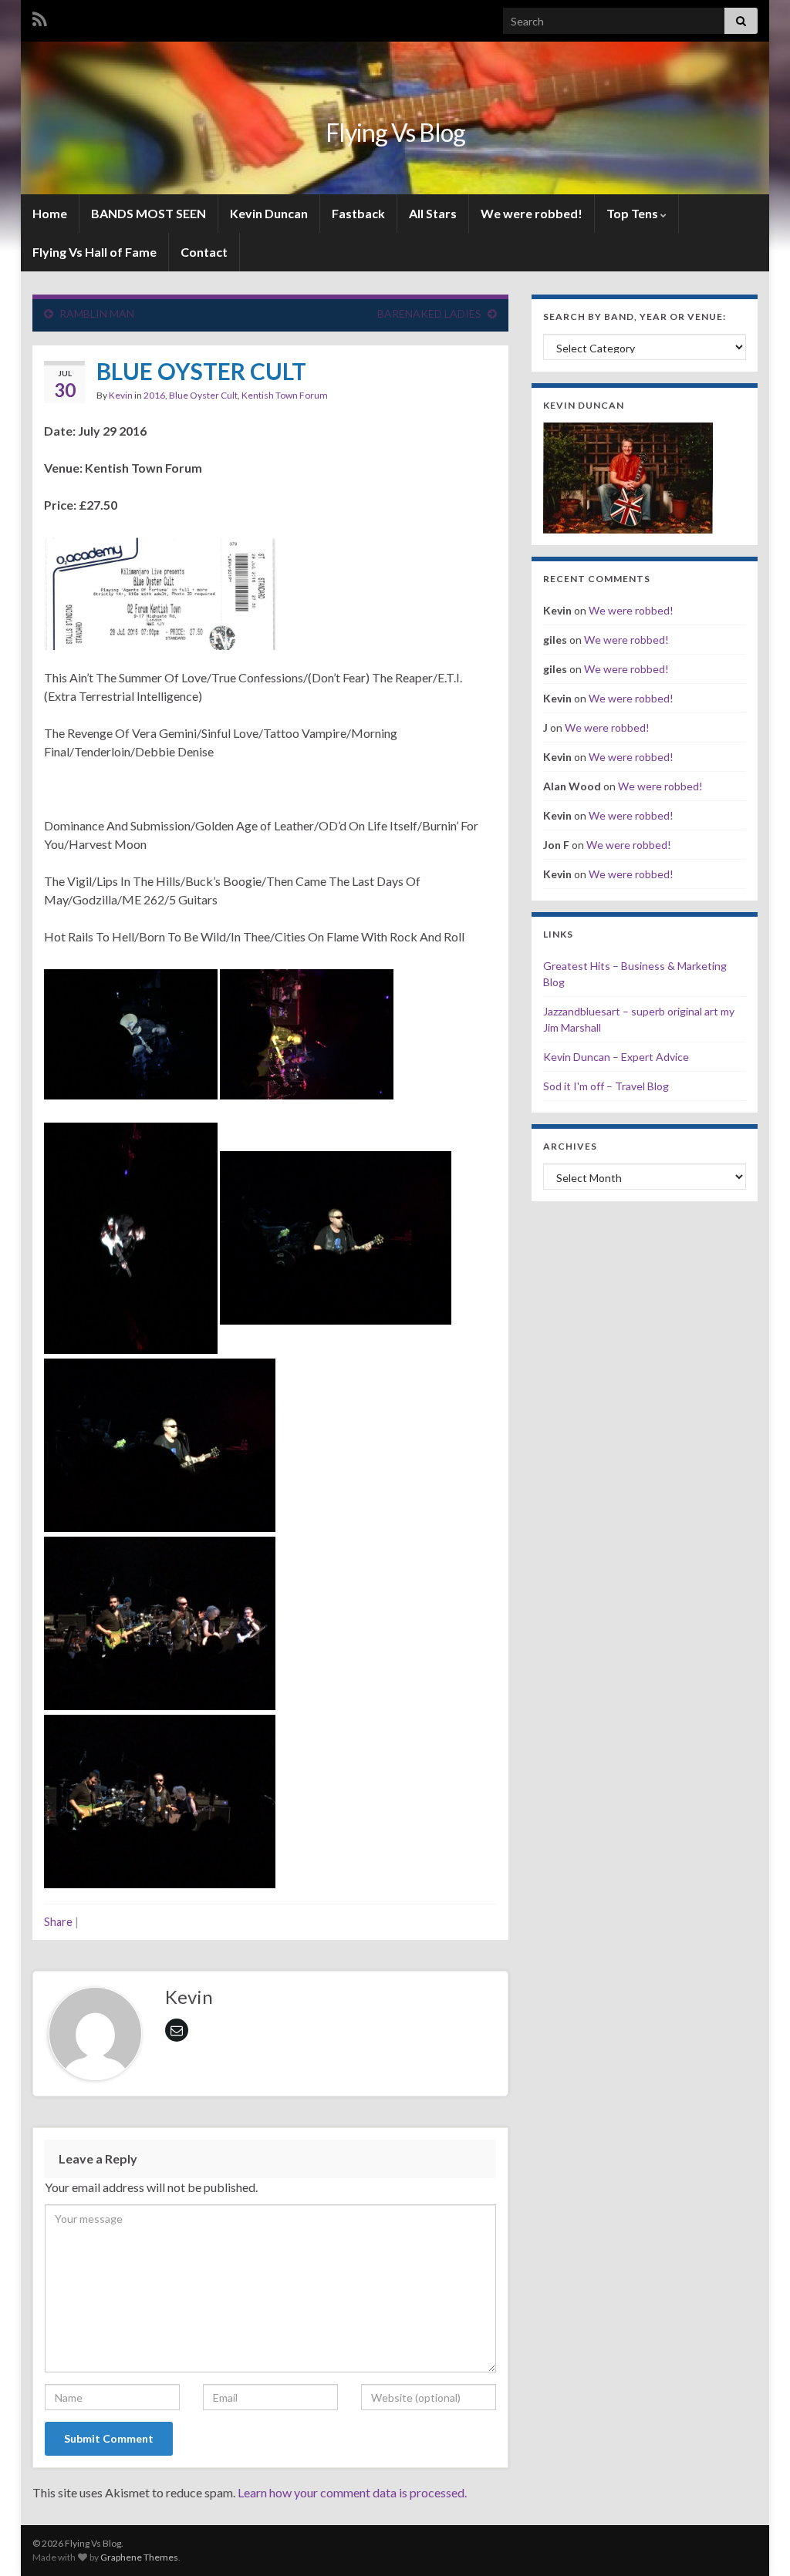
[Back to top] (755, 2541)
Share (58, 1922)
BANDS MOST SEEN (149, 213)
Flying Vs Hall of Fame (95, 252)
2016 (154, 395)
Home (50, 213)
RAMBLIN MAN (97, 313)
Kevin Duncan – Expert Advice (616, 1057)
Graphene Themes (139, 2557)
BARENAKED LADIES (429, 313)
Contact (204, 252)
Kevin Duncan (269, 213)
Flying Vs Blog (395, 132)
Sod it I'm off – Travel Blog (606, 1086)
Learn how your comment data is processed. (352, 2492)
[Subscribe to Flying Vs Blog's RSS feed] (40, 17)
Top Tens (633, 213)
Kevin (121, 395)
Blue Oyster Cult (203, 395)
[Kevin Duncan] (628, 476)
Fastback (358, 213)
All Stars (433, 213)
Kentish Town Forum (285, 395)
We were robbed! (532, 213)
